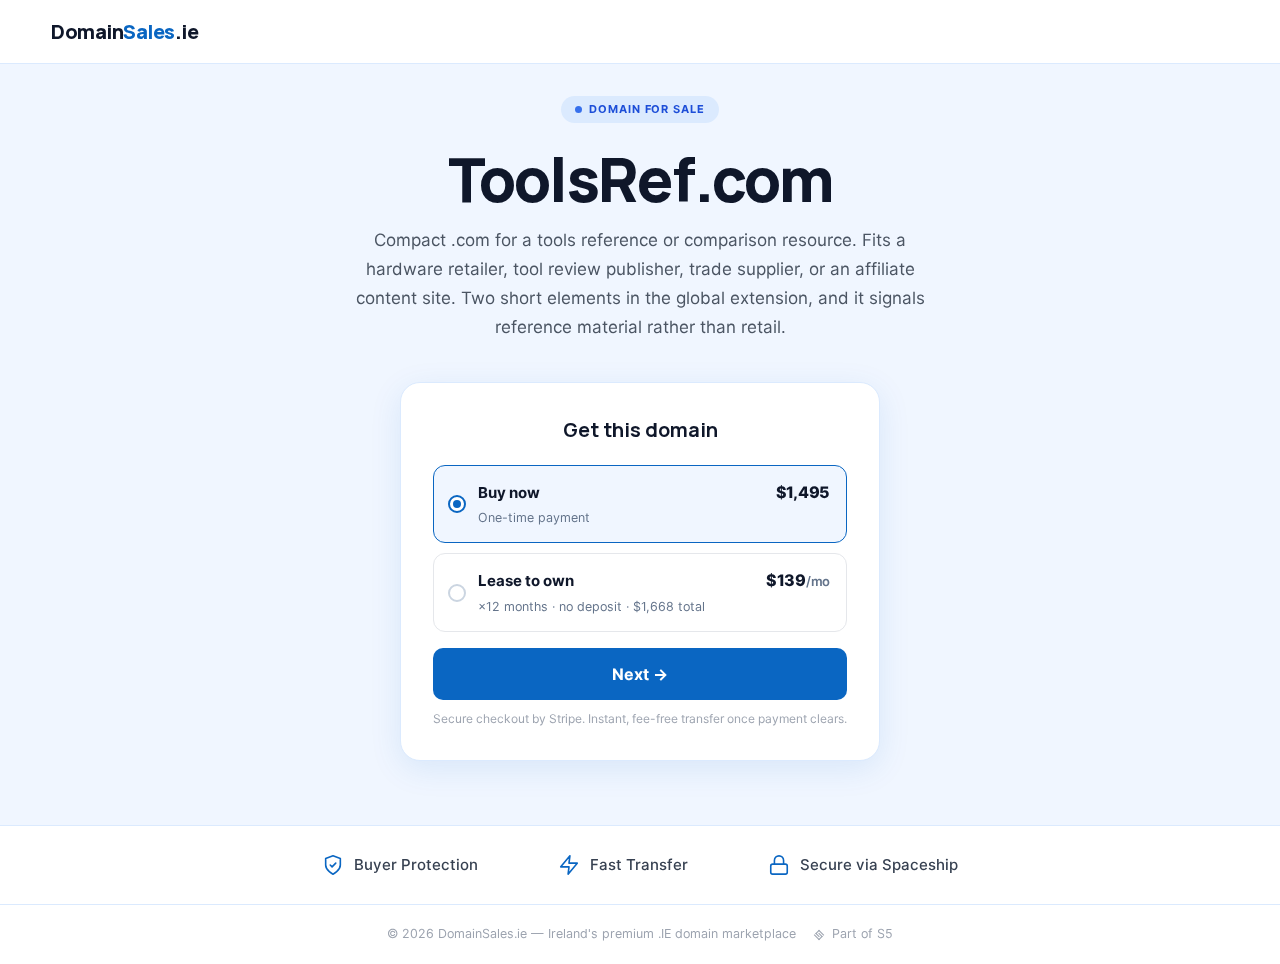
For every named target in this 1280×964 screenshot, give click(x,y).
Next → (640, 674)
